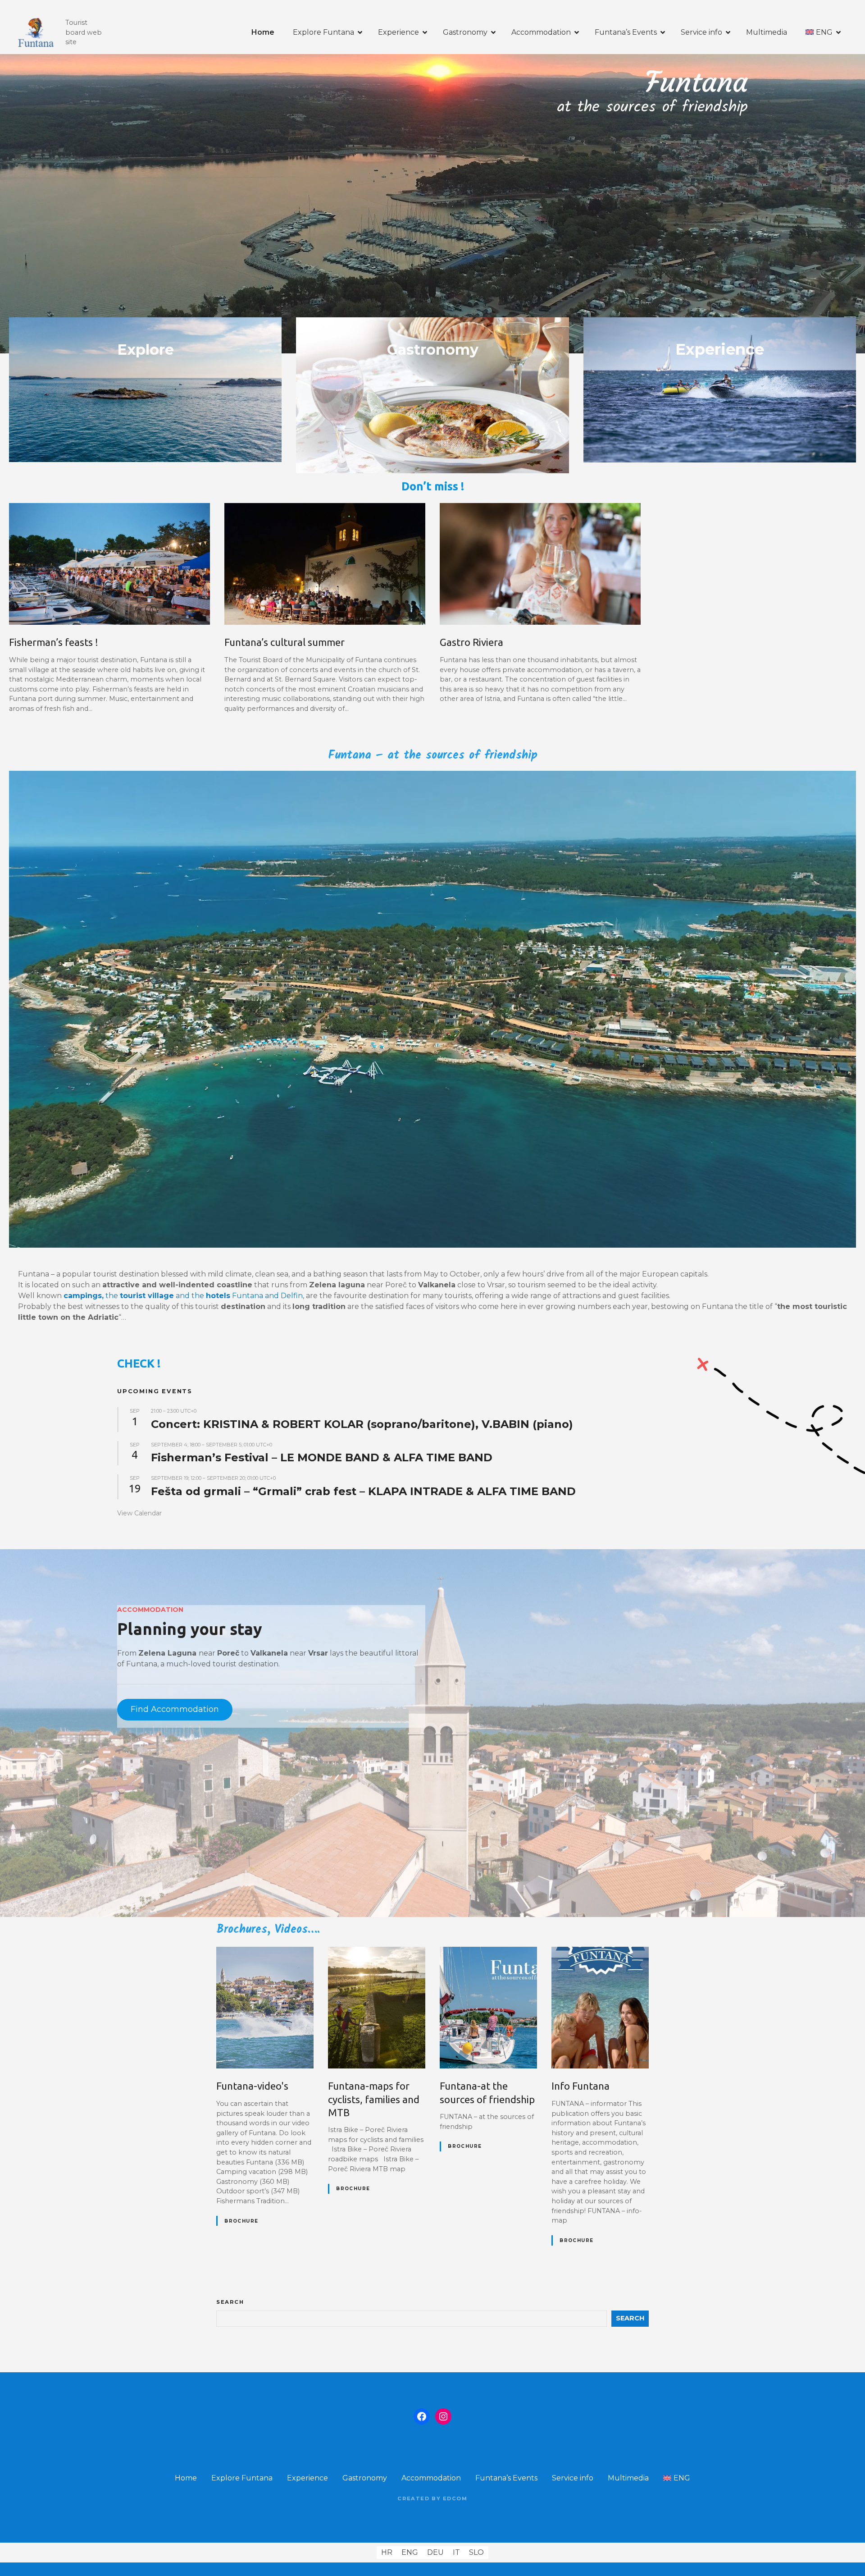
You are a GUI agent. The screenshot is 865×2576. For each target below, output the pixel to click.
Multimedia (767, 32)
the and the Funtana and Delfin (183, 1296)
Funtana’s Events (626, 32)
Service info (701, 32)
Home (263, 32)
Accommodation (541, 32)
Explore (146, 350)
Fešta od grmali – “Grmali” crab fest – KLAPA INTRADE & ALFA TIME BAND (363, 1491)
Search (230, 2302)
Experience (398, 32)
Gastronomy (465, 32)
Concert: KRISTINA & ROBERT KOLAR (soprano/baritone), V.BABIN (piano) (362, 1424)
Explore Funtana (323, 32)
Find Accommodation (175, 1709)
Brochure (241, 2221)
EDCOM (455, 2498)
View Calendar (139, 1513)
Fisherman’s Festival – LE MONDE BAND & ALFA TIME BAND (322, 1457)
